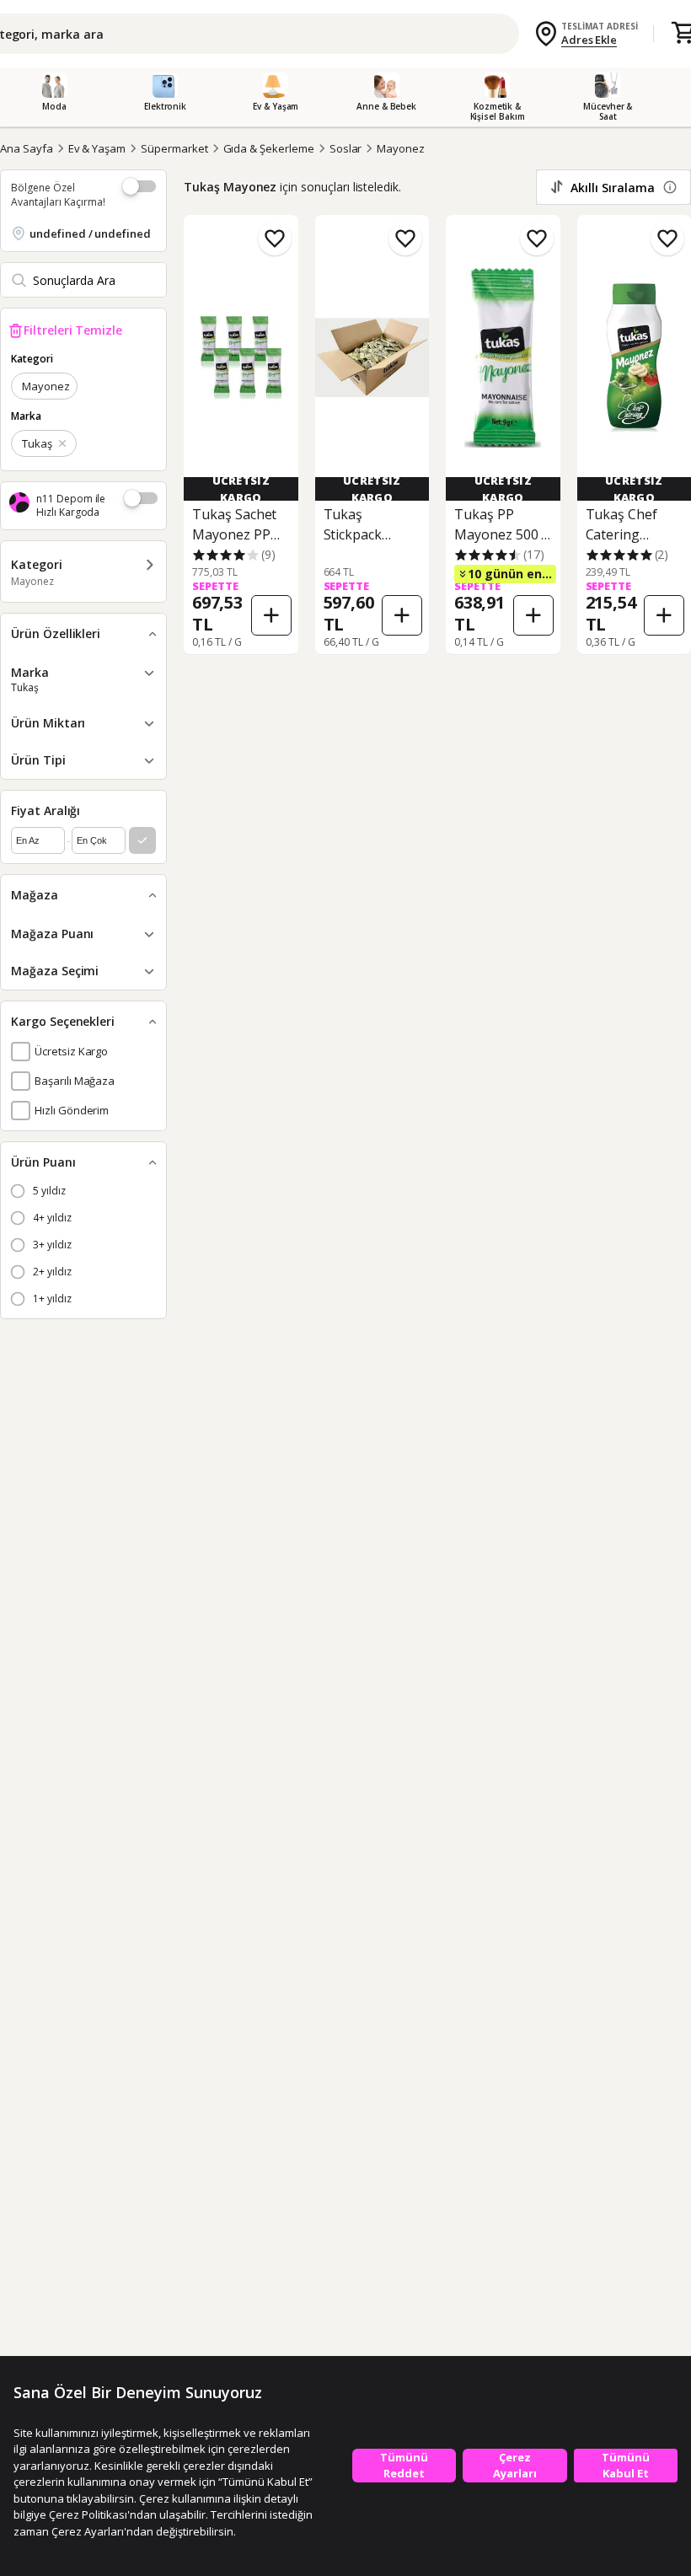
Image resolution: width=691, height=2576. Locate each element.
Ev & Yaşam (97, 148)
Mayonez (401, 148)
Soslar (346, 148)
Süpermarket (174, 148)
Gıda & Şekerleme (269, 148)
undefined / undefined (90, 233)
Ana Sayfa (27, 148)
